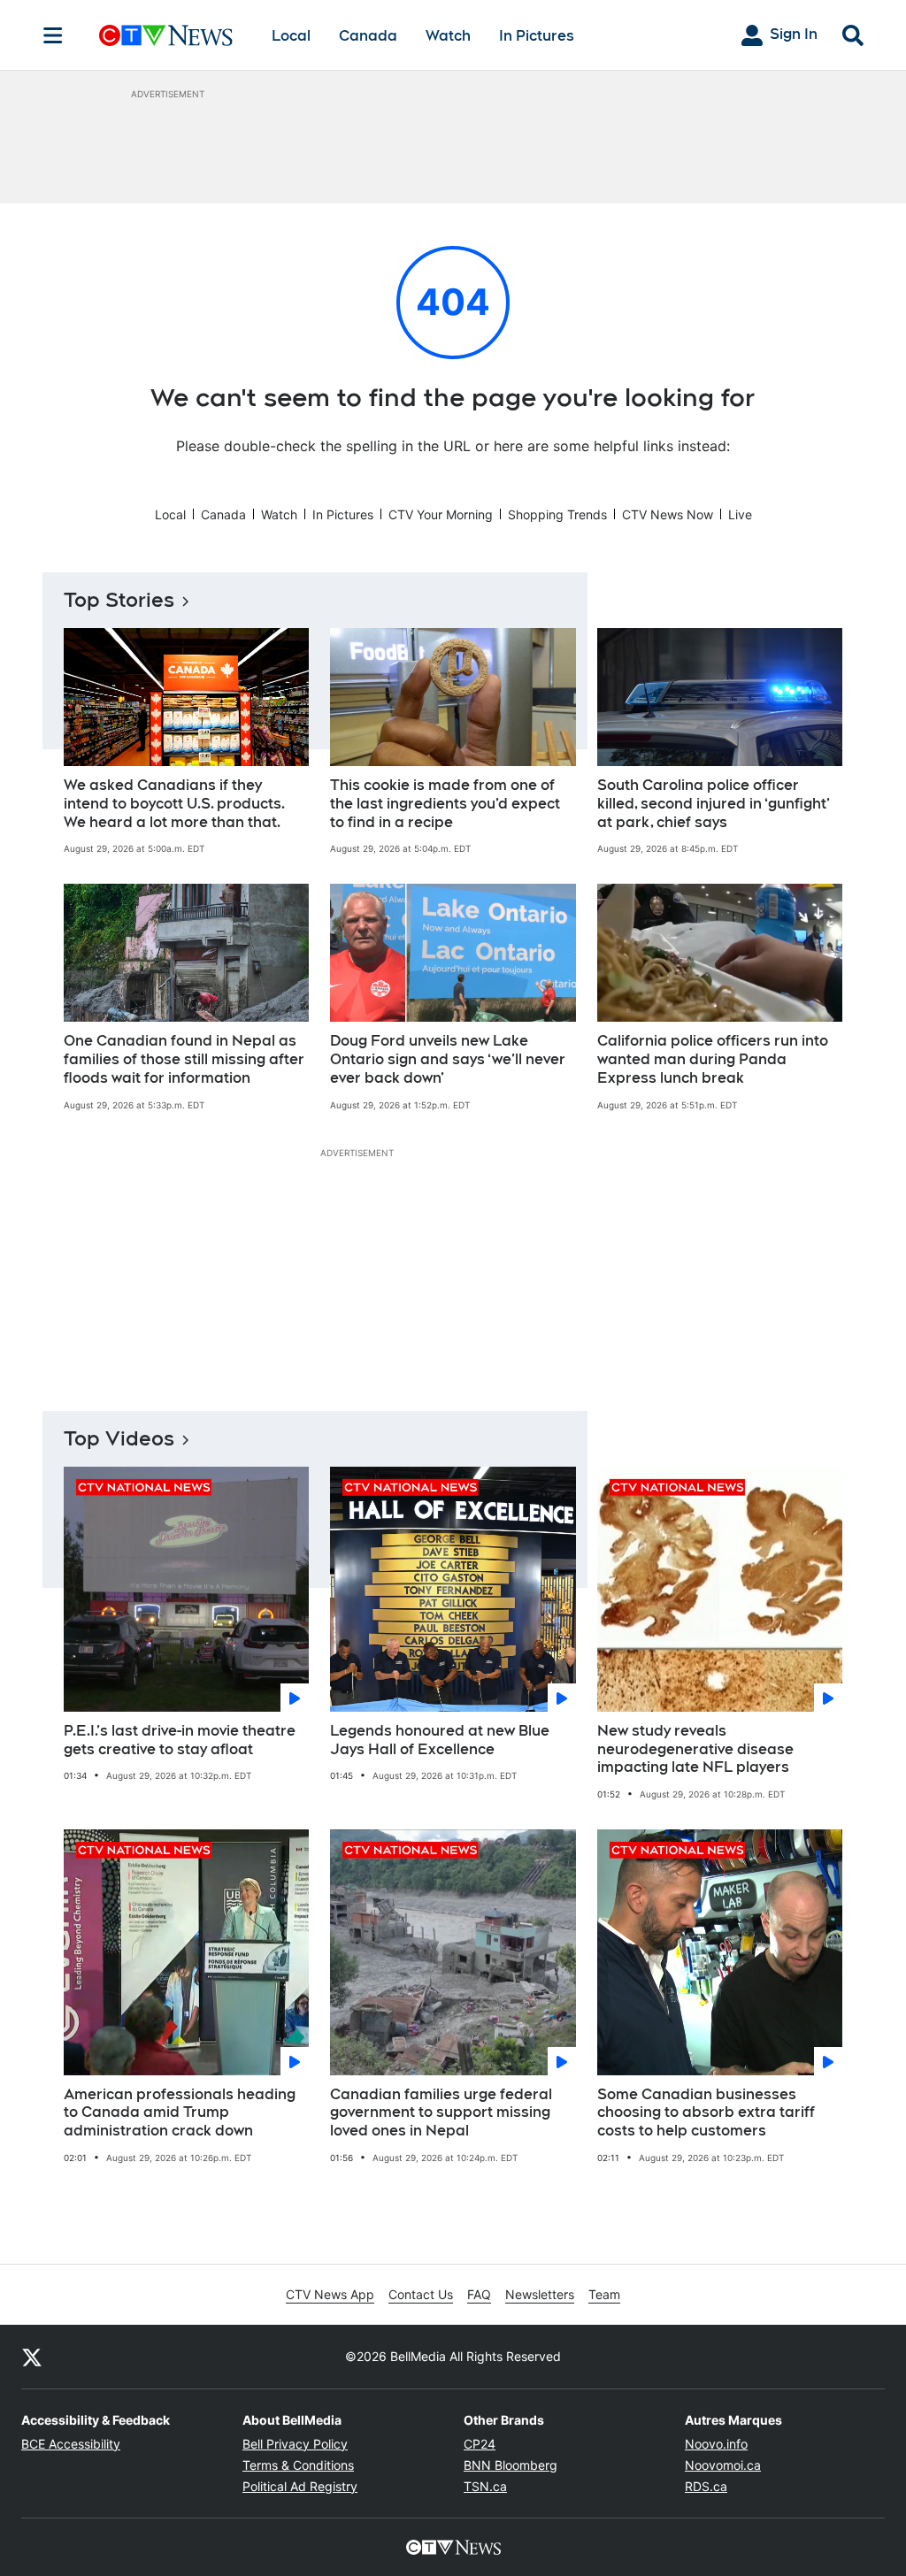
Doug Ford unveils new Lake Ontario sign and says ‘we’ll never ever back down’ (448, 1059)
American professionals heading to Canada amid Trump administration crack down (180, 2113)
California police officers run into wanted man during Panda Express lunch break (713, 1059)
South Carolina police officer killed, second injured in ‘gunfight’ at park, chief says (714, 804)
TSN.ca (485, 2486)
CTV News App (330, 2294)
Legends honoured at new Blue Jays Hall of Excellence (440, 1740)
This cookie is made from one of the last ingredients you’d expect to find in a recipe (445, 804)
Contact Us (421, 2294)
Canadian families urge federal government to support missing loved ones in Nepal (441, 2113)
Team (604, 2294)
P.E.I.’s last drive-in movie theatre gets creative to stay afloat (180, 1740)
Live (740, 514)
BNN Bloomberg (511, 2465)
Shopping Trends (557, 514)
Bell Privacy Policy (295, 2444)
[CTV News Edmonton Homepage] (166, 35)
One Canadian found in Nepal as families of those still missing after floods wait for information (184, 1059)
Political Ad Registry (300, 2486)
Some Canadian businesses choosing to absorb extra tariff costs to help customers (706, 2113)
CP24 (480, 2444)
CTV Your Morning (441, 514)
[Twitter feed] (32, 2357)
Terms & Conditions (298, 2465)
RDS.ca (706, 2486)
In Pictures (537, 36)
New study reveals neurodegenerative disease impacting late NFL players (695, 1749)
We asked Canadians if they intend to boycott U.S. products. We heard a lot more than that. (174, 804)
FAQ (479, 2294)
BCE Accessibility (71, 2444)
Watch (448, 36)
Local (291, 36)
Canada (368, 36)
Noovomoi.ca (723, 2465)
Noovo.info (716, 2444)
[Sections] (53, 35)
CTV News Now (668, 514)
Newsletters (540, 2294)
